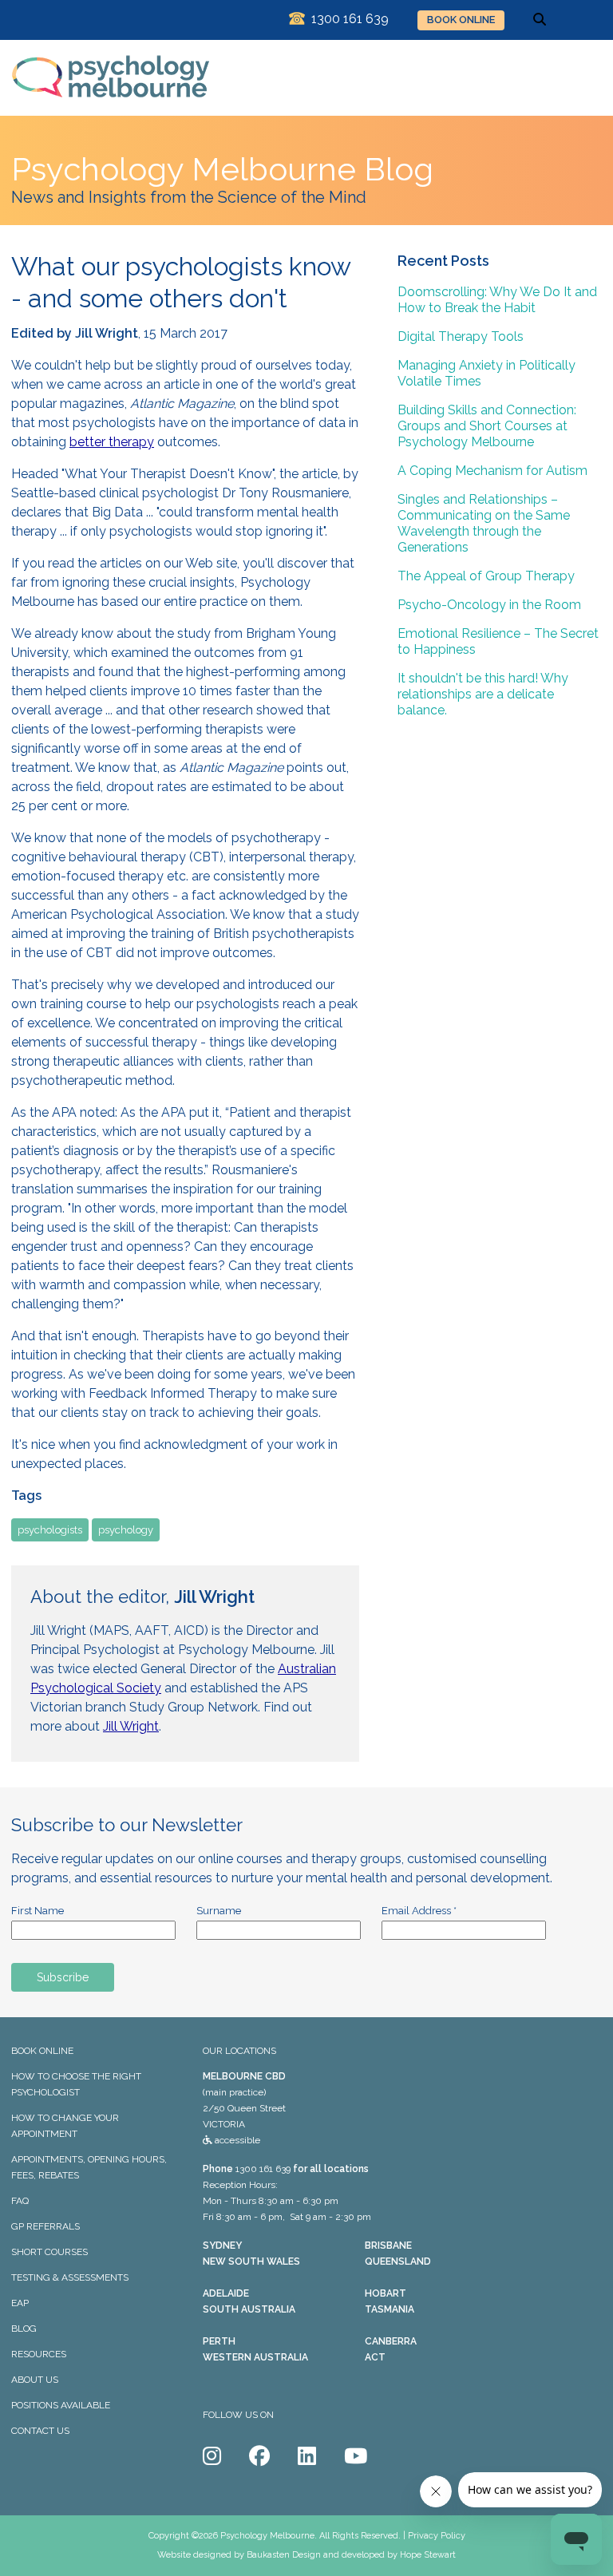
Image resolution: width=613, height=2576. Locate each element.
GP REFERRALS (45, 2226)
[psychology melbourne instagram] (212, 2456)
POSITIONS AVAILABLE (61, 2405)
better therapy (112, 442)
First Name (38, 1911)
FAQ (20, 2201)
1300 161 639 (263, 2169)
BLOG (24, 2329)
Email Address (419, 1911)
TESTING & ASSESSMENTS (70, 2277)
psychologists (50, 1530)
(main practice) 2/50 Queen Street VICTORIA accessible (244, 2108)
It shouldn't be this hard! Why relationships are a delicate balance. (483, 694)
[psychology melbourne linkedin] (307, 2456)
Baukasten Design (284, 2555)
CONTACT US (40, 2431)
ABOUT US (35, 2380)
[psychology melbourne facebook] (259, 2456)
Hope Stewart (428, 2555)
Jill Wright (131, 1726)
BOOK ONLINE (461, 20)
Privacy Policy (437, 2536)
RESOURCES (39, 2354)
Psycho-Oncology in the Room (489, 605)
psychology (126, 1530)
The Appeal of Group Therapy (486, 576)
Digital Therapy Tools (461, 336)
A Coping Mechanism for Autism (492, 471)
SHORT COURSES (49, 2252)
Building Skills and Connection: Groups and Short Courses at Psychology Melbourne (487, 426)
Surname (219, 1911)
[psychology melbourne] (111, 108)
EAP (20, 2303)
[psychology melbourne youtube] (356, 2456)
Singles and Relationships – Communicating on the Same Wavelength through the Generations (484, 523)
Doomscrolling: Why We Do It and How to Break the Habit (497, 300)
